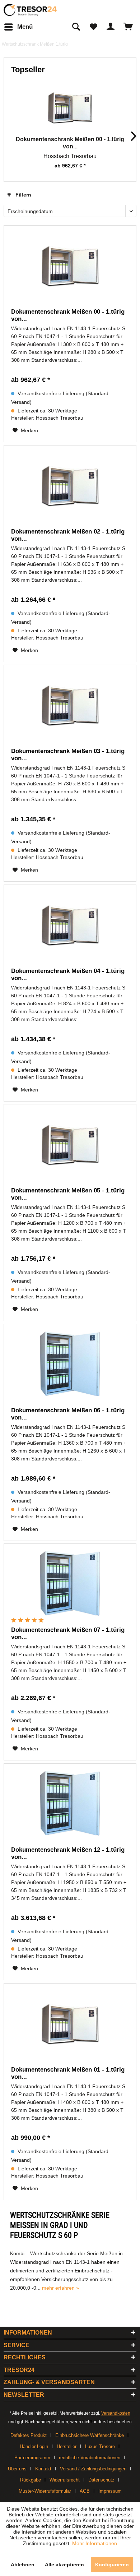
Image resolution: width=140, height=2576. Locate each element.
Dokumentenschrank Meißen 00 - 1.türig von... (70, 143)
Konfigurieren (112, 2565)
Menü (25, 27)
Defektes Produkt (29, 2435)
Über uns (17, 2469)
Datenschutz (101, 2480)
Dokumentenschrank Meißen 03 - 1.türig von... (68, 755)
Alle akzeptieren (64, 2565)
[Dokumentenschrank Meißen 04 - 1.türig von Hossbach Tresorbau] (70, 924)
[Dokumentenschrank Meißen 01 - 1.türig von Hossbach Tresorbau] (70, 2023)
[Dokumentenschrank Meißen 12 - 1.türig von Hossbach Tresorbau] (70, 1803)
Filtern (23, 195)
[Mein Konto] (111, 27)
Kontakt (43, 2469)
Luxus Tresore (100, 2446)
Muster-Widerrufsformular (45, 2491)
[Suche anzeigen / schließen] (76, 27)
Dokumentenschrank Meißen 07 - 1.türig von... (68, 1633)
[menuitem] (18, 27)
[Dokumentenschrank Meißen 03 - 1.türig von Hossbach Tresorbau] (70, 705)
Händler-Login (34, 2446)
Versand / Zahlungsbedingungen (93, 2469)
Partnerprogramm (32, 2458)
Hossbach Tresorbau (70, 156)
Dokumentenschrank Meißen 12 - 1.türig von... (68, 1853)
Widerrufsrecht (65, 2480)
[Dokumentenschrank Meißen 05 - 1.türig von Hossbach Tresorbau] (70, 1144)
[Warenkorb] (129, 27)
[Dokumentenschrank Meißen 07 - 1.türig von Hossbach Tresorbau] (70, 1583)
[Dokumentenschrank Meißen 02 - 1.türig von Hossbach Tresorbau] (70, 485)
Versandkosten (116, 2413)
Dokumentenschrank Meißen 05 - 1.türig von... (68, 1194)
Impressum (110, 2491)
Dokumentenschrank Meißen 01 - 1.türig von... (68, 2073)
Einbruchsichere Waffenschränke (90, 2435)
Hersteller (67, 2446)
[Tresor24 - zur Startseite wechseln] (31, 10)
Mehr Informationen (95, 2543)
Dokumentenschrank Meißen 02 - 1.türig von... (68, 535)
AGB (85, 2491)
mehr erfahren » (60, 2288)
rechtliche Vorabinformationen (90, 2458)
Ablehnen (23, 2565)
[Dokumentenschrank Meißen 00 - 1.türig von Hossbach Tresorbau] (70, 107)
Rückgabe (31, 2480)
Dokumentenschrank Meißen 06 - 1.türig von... (68, 1414)
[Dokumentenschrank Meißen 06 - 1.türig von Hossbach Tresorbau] (70, 1364)
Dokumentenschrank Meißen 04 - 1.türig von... (68, 975)
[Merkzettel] (93, 27)
